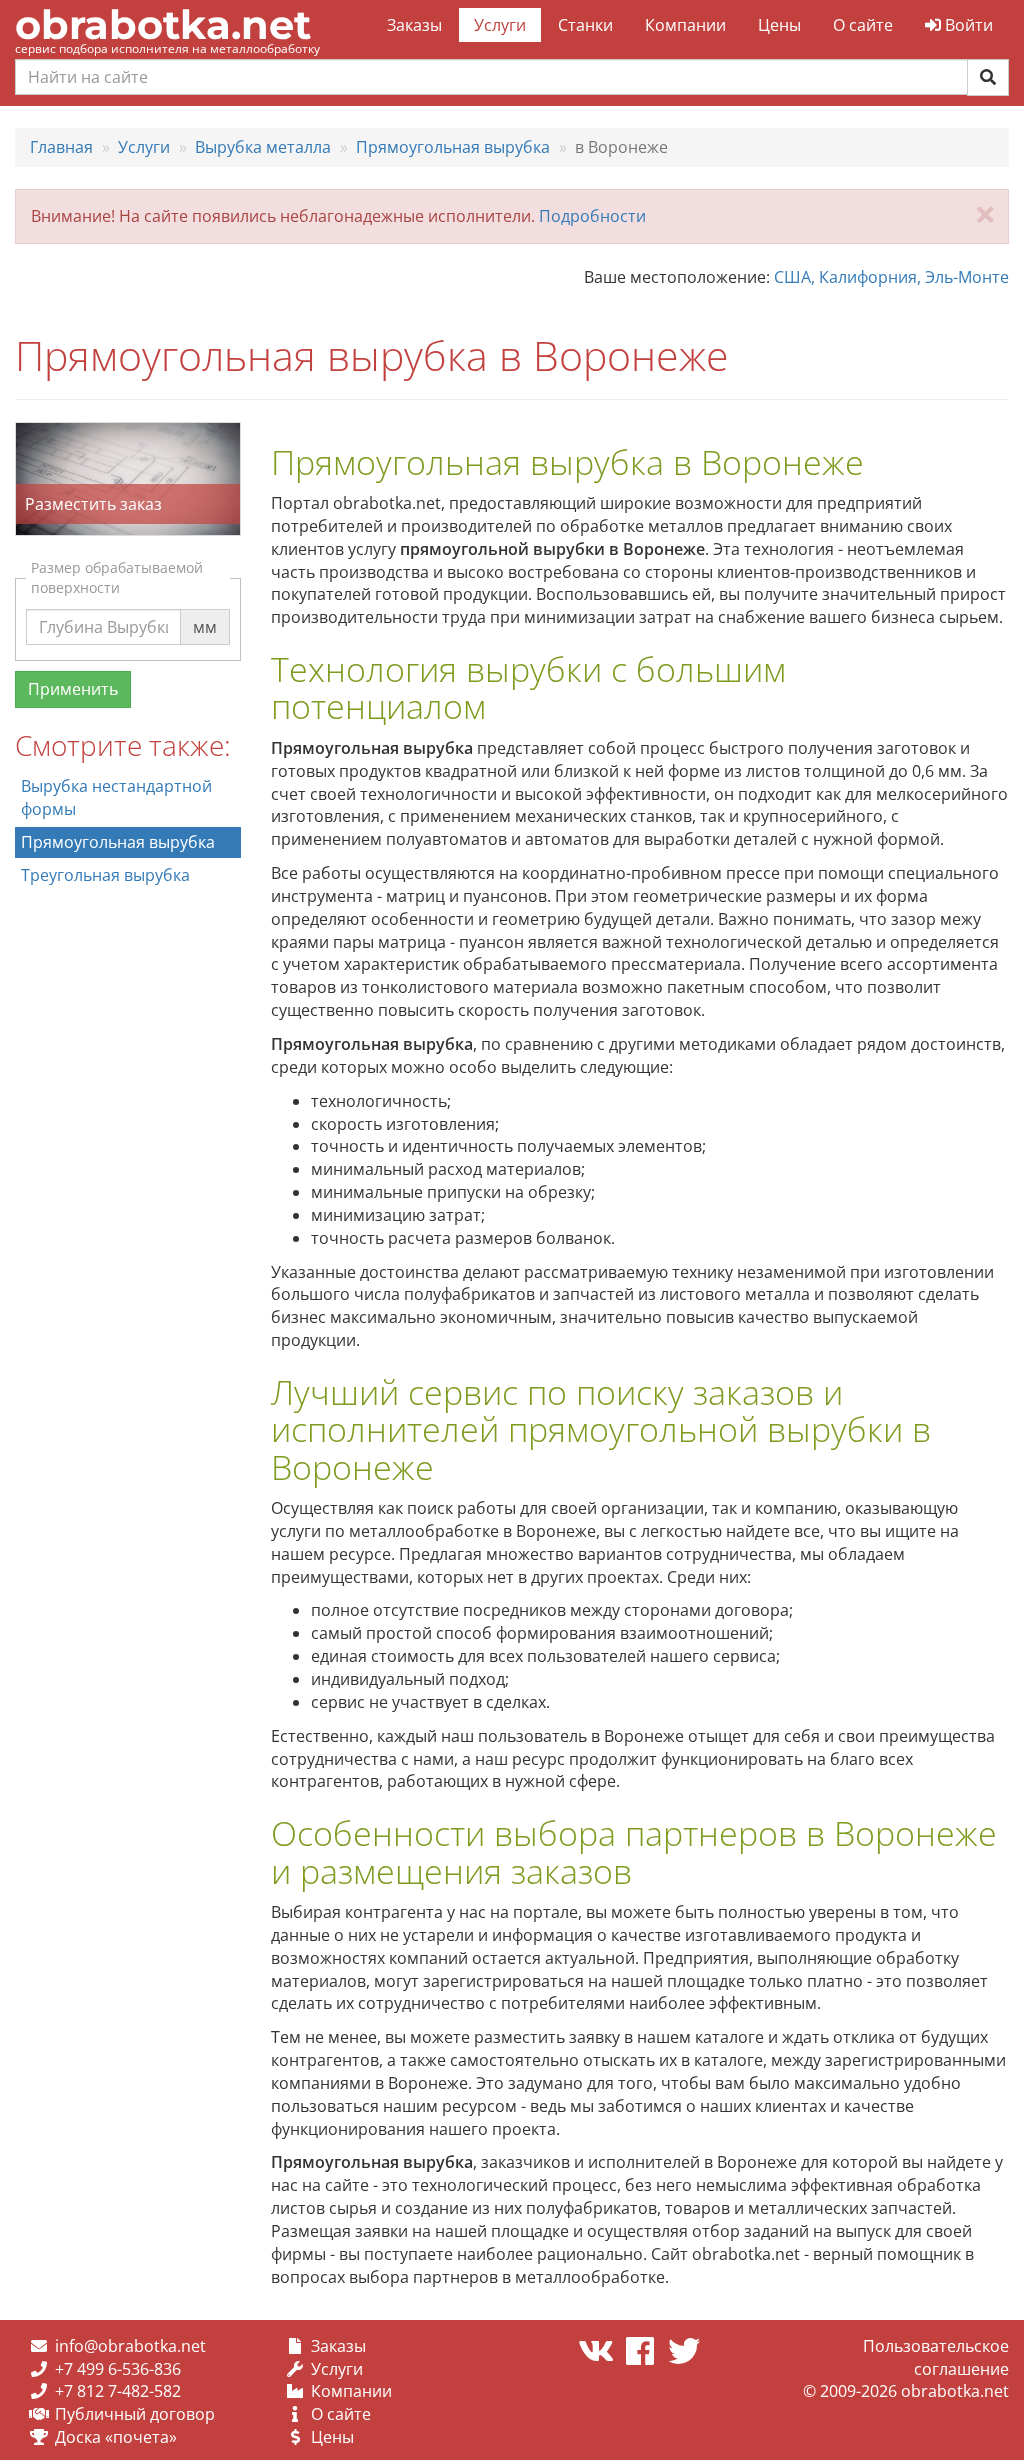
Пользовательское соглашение (936, 2357)
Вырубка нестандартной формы (116, 797)
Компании (685, 25)
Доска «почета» (116, 2437)
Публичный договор (135, 2414)
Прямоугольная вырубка (118, 842)
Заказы (414, 25)
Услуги (500, 25)
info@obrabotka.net (130, 2346)
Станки (585, 25)
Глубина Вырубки (107, 608)
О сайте (863, 25)
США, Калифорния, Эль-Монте (891, 277)
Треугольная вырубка (105, 875)
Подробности (592, 216)
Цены (779, 25)
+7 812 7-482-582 (118, 2391)
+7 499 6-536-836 (118, 2369)
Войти (967, 25)
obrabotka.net (163, 24)
